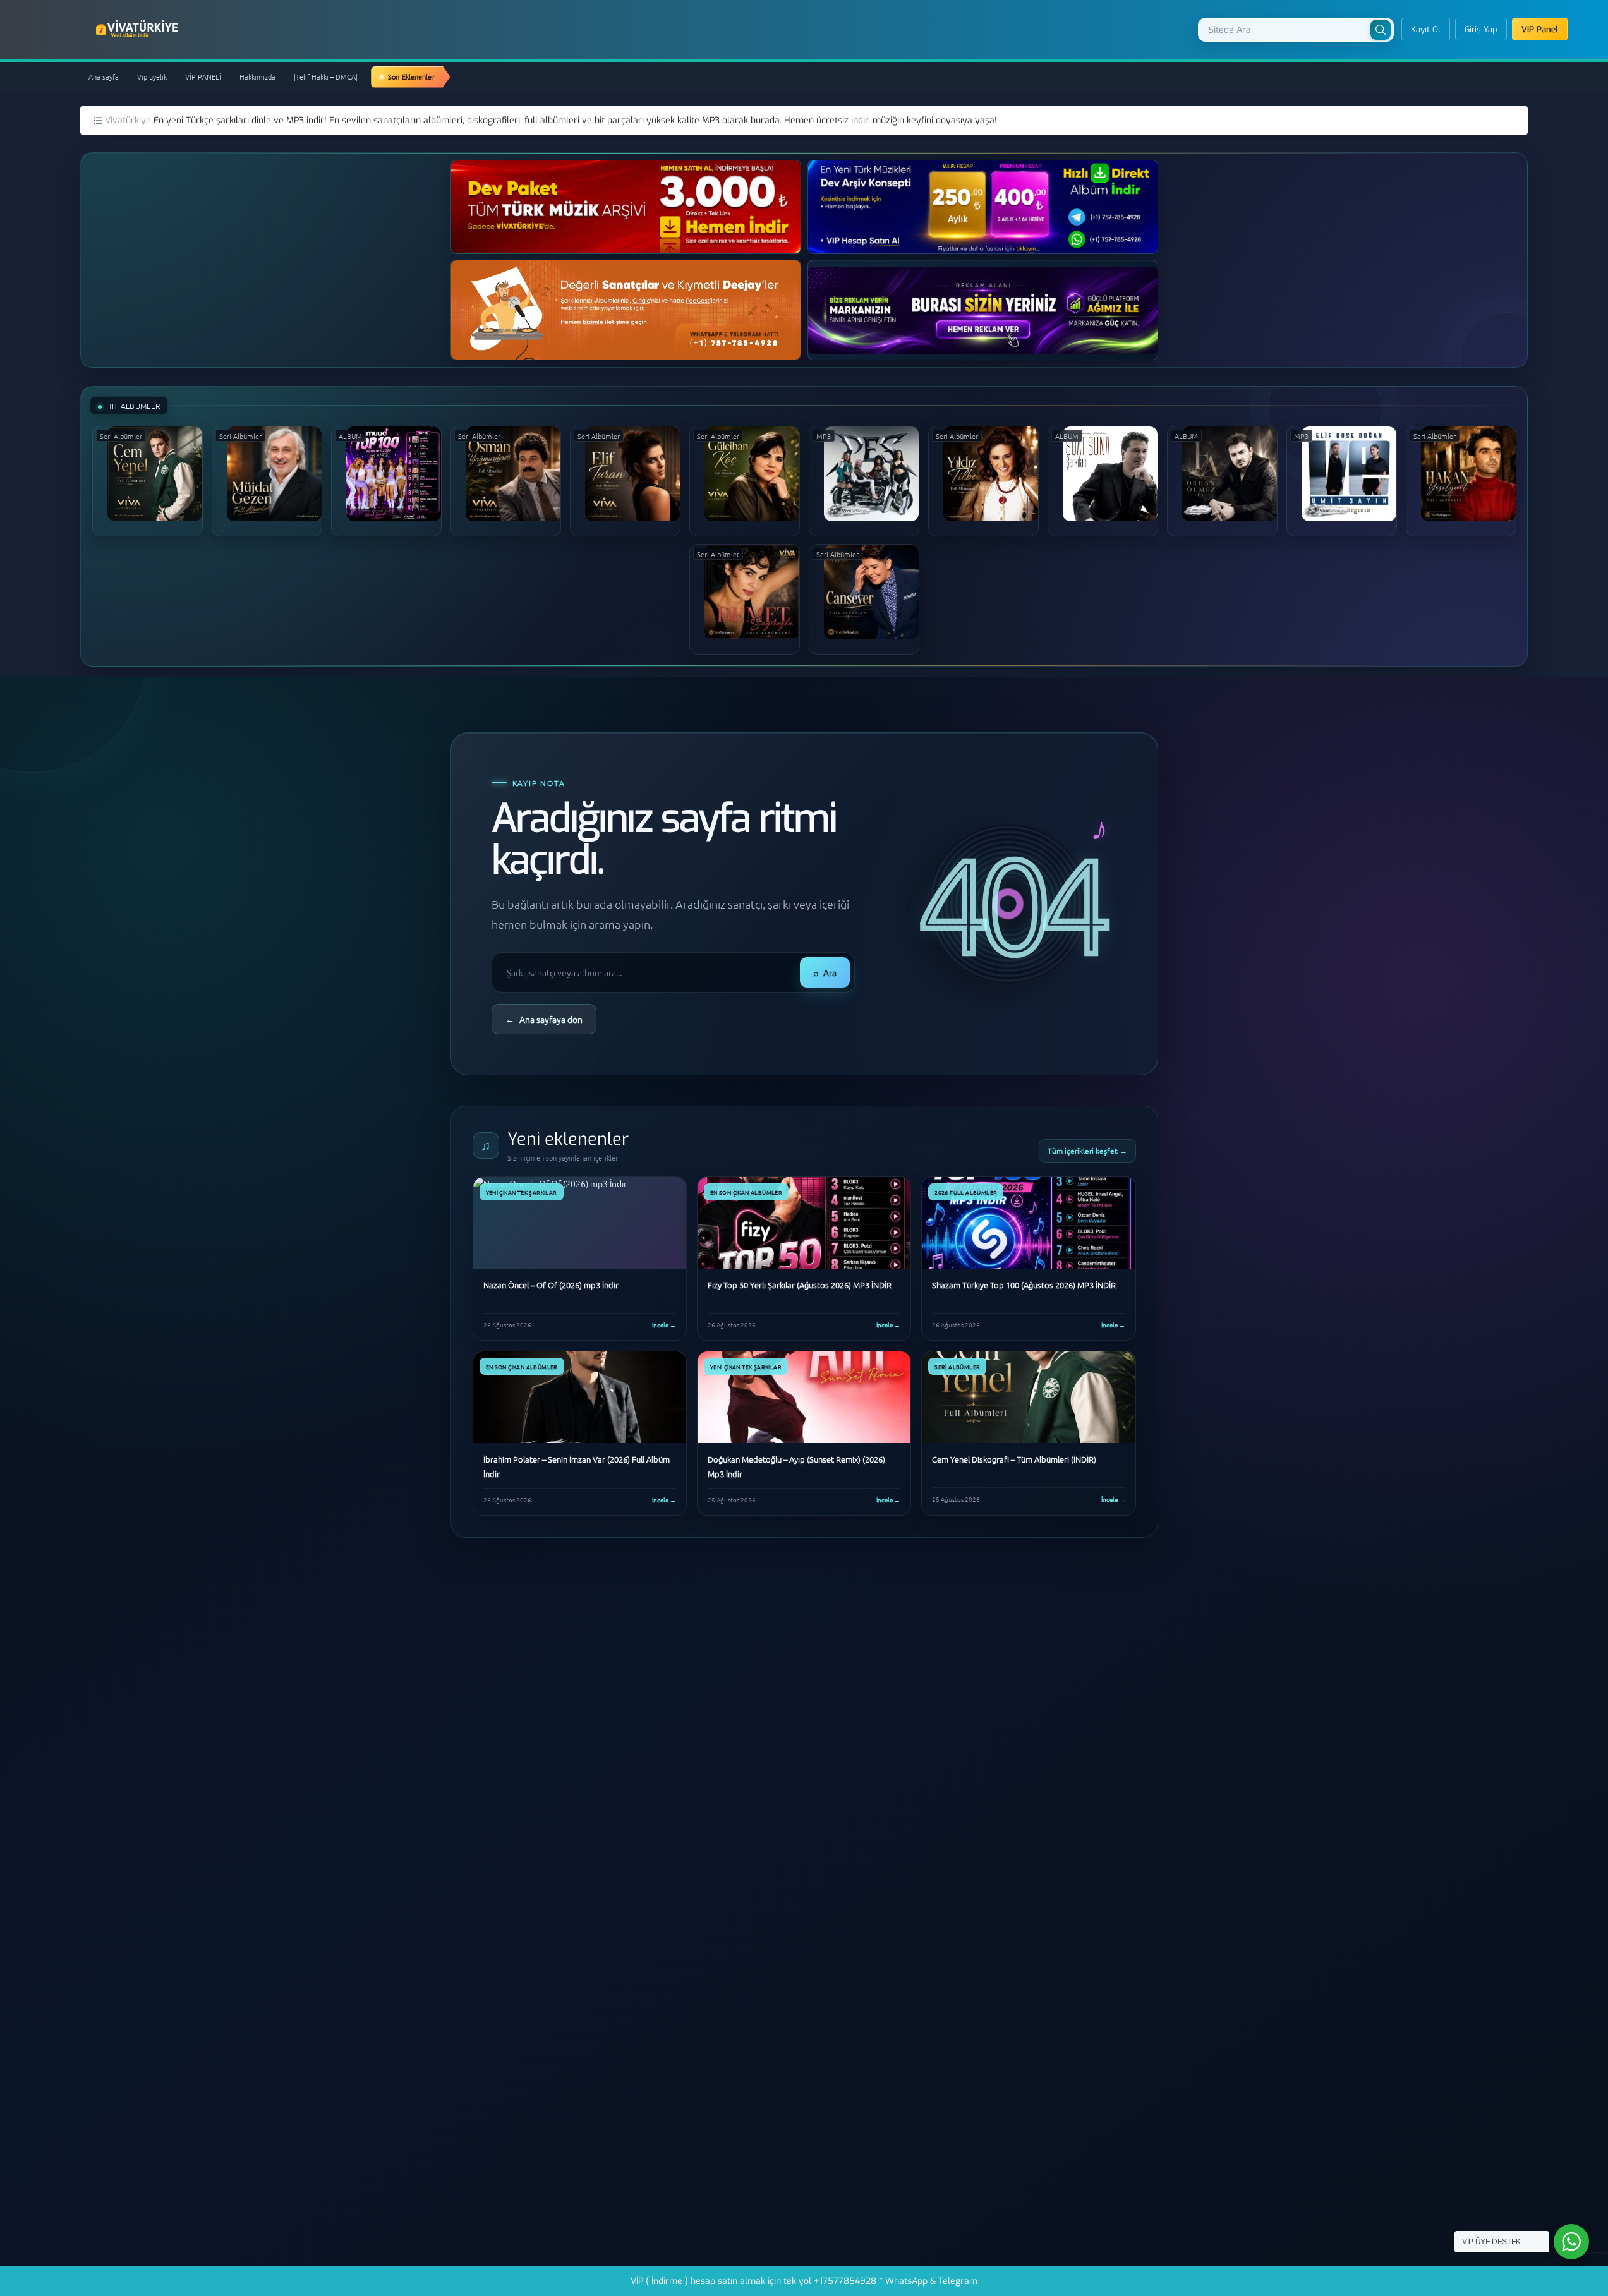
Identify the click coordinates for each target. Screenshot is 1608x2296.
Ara (825, 972)
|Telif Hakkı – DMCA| (326, 76)
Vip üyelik (152, 76)
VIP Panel (1540, 29)
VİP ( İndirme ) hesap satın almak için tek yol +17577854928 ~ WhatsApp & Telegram (804, 2281)
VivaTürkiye (138, 29)
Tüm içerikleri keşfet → (1087, 1151)
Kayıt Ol (1426, 29)
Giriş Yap (1481, 29)
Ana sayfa (104, 76)
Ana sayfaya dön (544, 1019)
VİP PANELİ (203, 76)
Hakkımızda (257, 76)
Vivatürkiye (129, 120)
